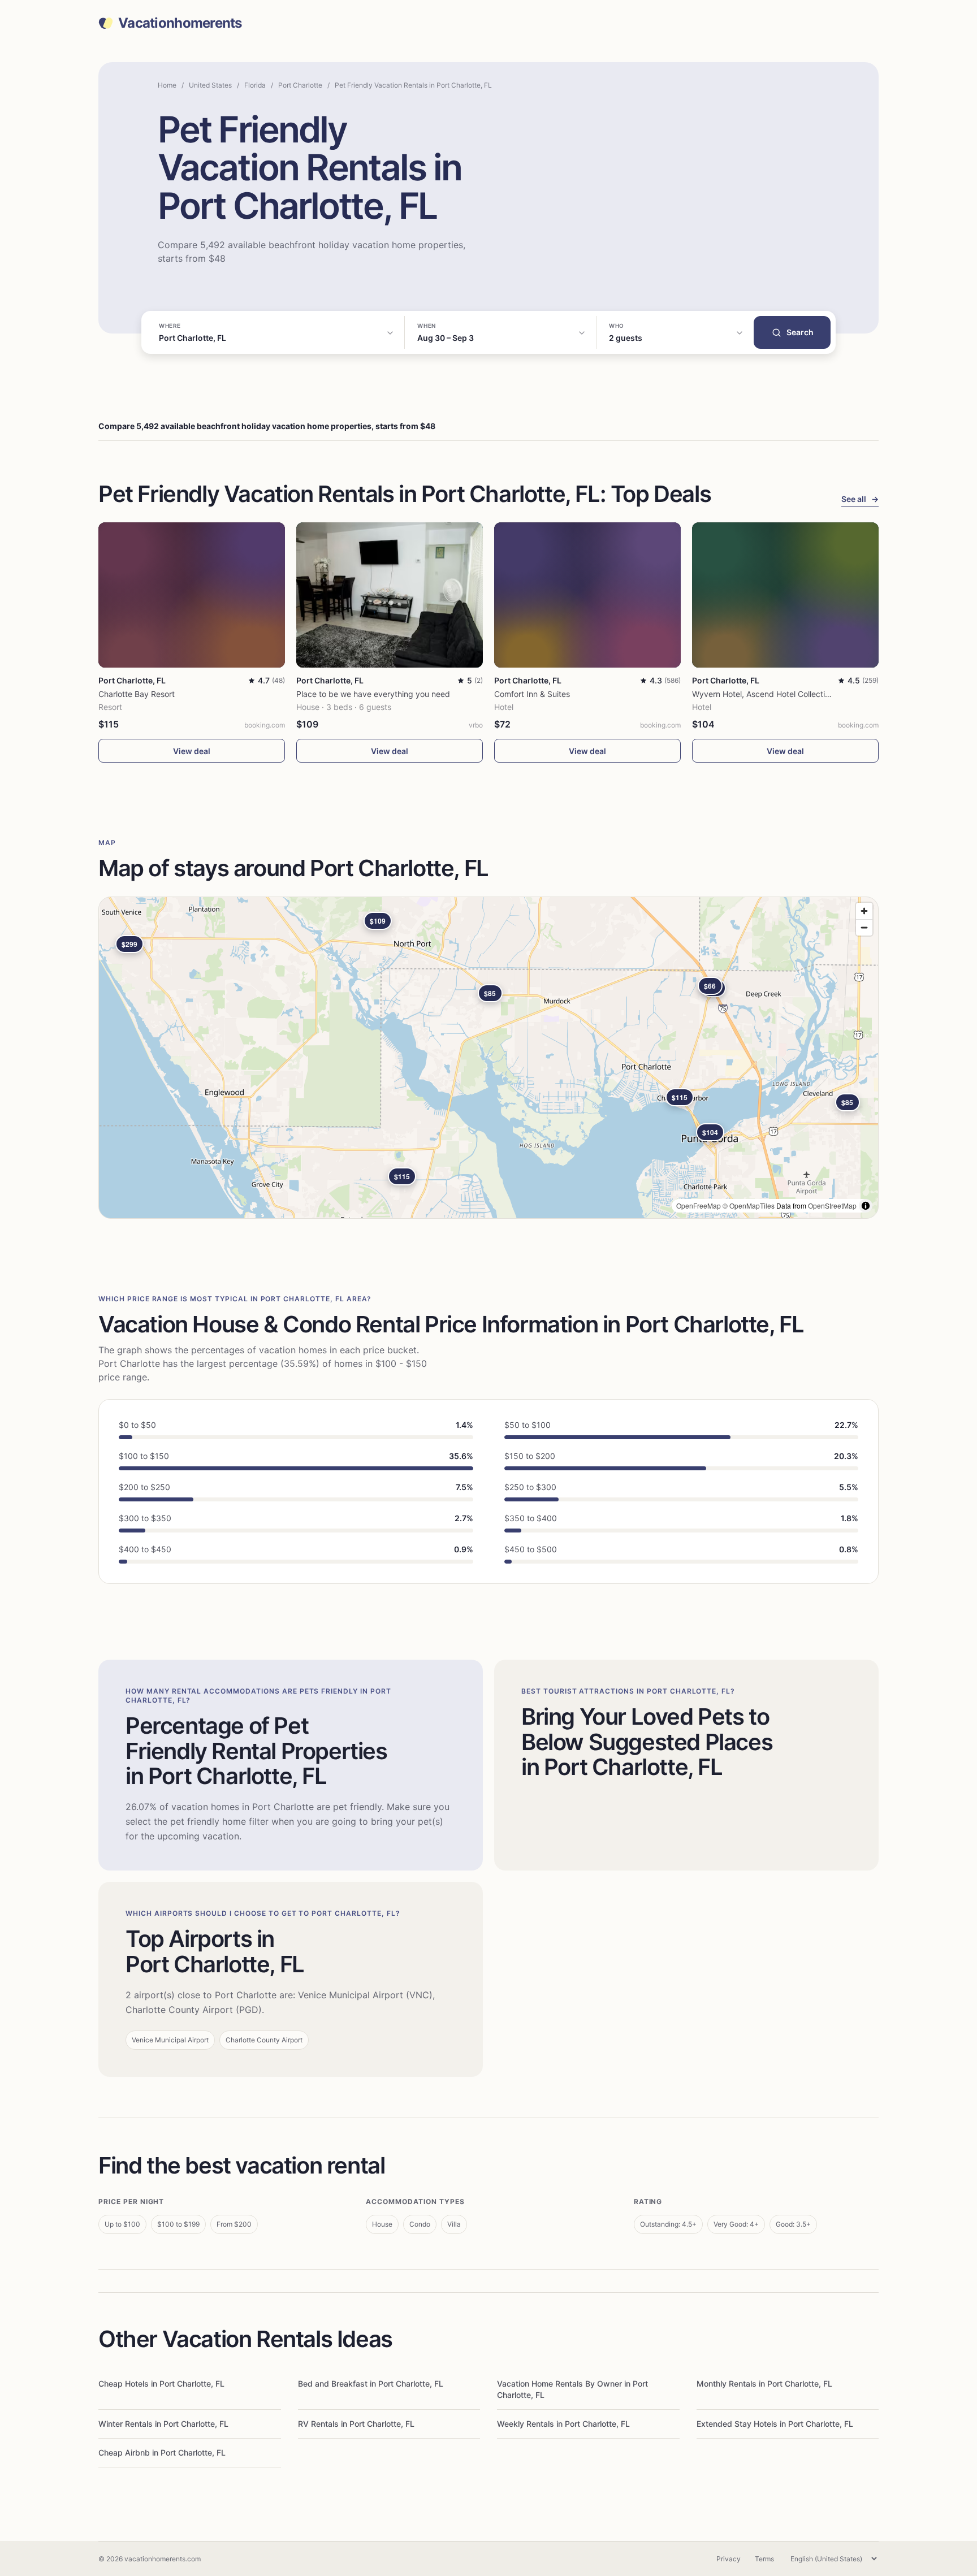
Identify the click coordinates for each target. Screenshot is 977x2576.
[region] (488, 1058)
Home (167, 85)
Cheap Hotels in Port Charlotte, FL (161, 2384)
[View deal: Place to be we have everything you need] (390, 595)
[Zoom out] (864, 927)
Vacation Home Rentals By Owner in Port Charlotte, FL (572, 2389)
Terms (764, 2559)
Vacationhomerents (180, 23)
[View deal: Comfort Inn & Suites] (587, 595)
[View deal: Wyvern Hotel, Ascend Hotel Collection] (785, 595)
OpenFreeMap (699, 1205)
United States (210, 85)
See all (860, 499)
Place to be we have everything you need (373, 694)
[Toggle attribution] (866, 1206)
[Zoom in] (864, 911)
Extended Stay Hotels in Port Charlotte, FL (775, 2424)
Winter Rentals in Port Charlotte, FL (163, 2424)
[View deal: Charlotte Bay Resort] (192, 595)
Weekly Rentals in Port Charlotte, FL (563, 2424)
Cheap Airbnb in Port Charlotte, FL (162, 2452)
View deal (192, 751)
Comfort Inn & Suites (532, 694)
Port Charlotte (300, 85)
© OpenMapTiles (749, 1205)
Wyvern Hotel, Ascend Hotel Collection (763, 694)
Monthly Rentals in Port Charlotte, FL (764, 2384)
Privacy (729, 2559)
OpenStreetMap (832, 1205)
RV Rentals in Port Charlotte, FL (356, 2424)
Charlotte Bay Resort (137, 694)
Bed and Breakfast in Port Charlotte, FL (371, 2384)
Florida (255, 85)
